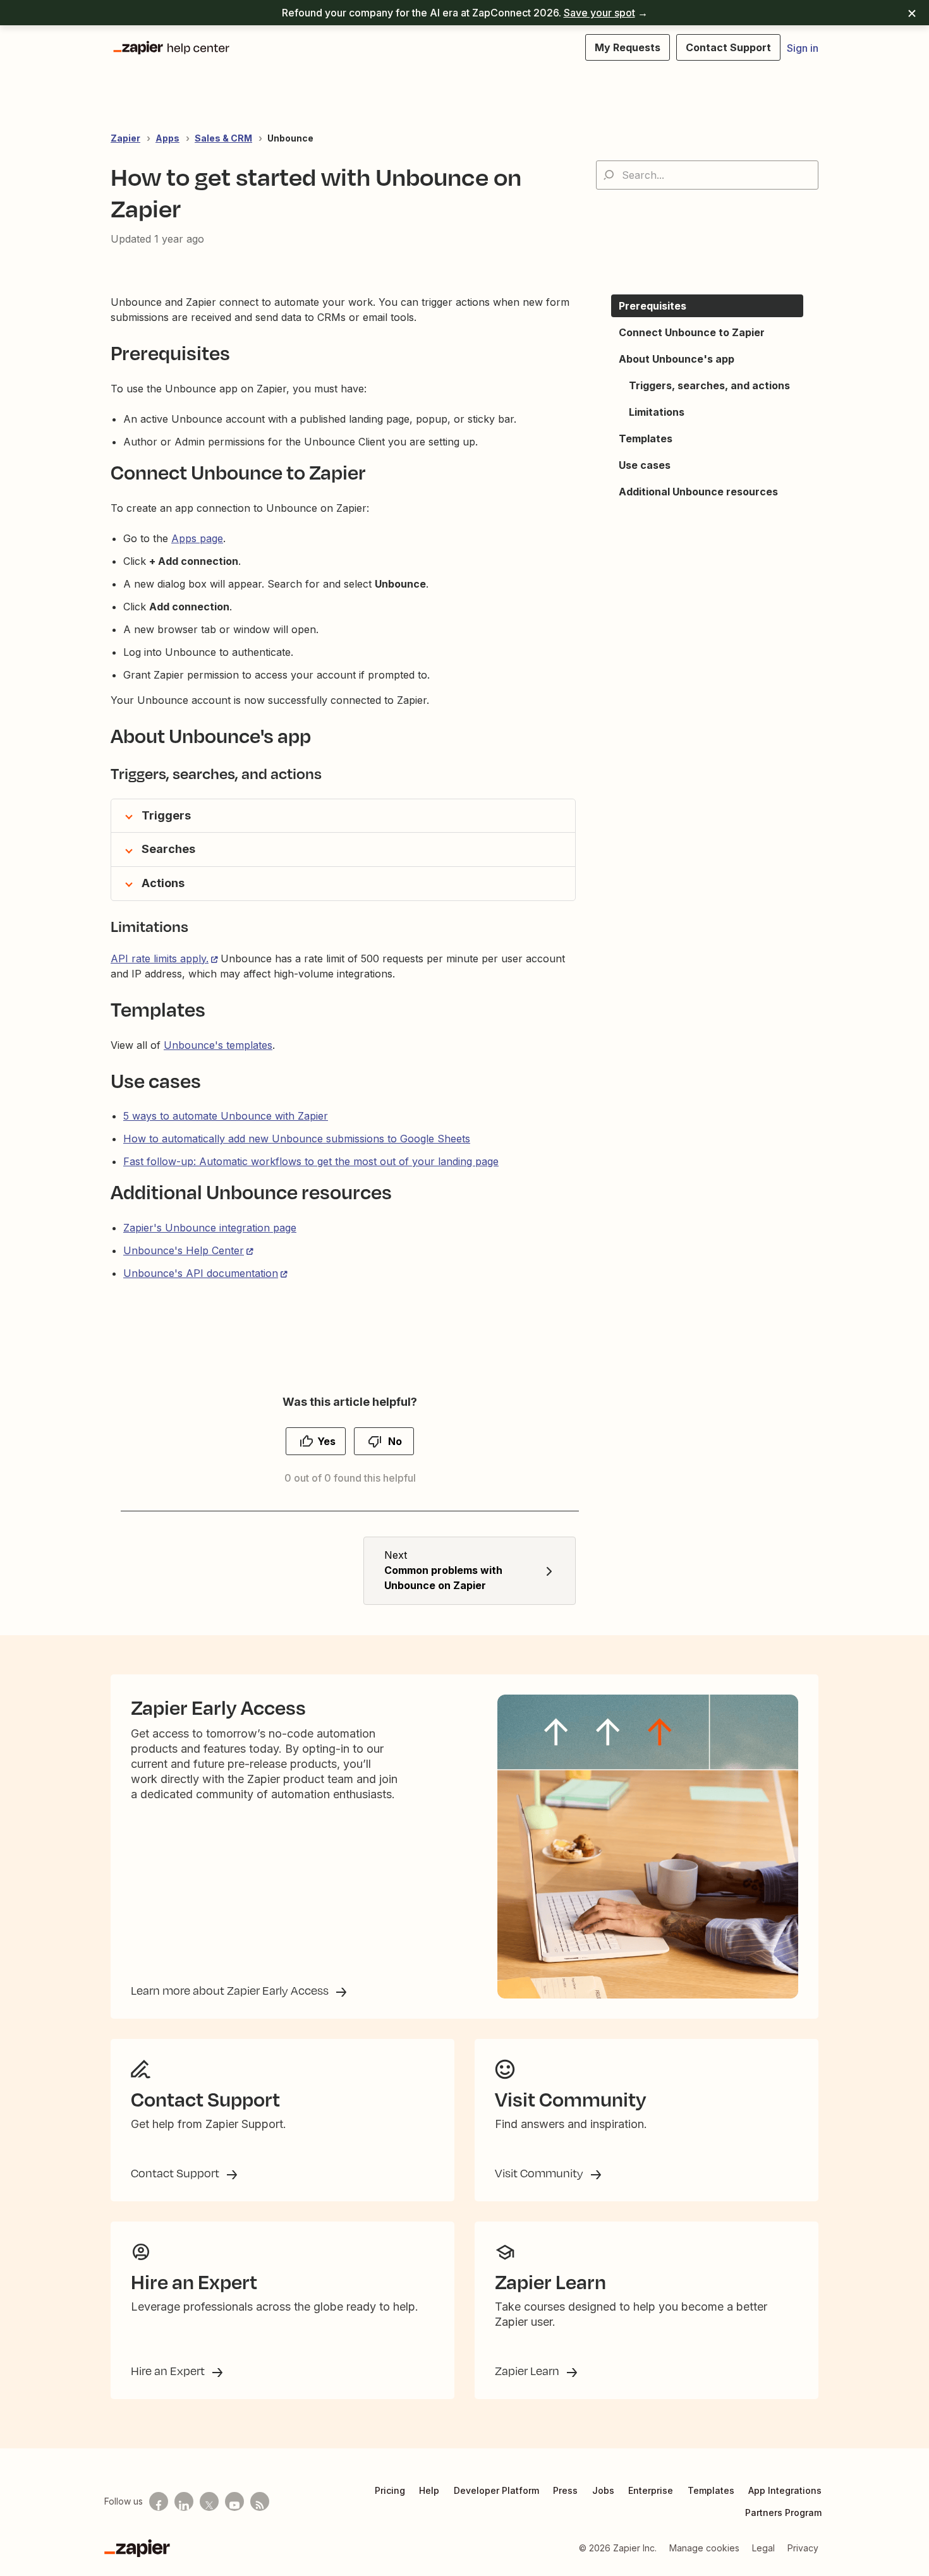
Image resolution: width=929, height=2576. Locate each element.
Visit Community (540, 2173)
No (395, 1441)
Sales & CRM (223, 138)
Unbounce (290, 138)
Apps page (197, 538)
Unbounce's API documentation (201, 1273)
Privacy (803, 2548)
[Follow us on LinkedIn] (184, 2501)
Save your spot (599, 13)
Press (565, 2490)
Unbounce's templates (218, 1045)
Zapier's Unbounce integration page (210, 1228)
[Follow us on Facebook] (159, 2501)
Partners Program (783, 2513)
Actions (163, 883)
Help (429, 2490)
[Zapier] (137, 2548)
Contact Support (176, 2173)
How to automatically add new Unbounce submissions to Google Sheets (297, 1139)
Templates (711, 2490)
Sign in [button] (803, 48)
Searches (168, 849)
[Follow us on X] (209, 2501)
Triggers (166, 815)
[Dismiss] (912, 13)
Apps (167, 138)
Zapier (125, 138)
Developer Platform (496, 2490)
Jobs (603, 2490)
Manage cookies (704, 2548)
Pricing (390, 2490)
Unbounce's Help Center (184, 1250)
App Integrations (785, 2490)
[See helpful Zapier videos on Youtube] (234, 2501)
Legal (763, 2548)
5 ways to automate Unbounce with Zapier (226, 1116)
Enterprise (651, 2490)
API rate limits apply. (160, 958)
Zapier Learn (528, 2371)
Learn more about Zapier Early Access (231, 1990)
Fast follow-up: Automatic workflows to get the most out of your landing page (311, 1161)
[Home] (171, 47)
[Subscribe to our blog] (260, 2501)
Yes (326, 1441)
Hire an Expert (169, 2371)
